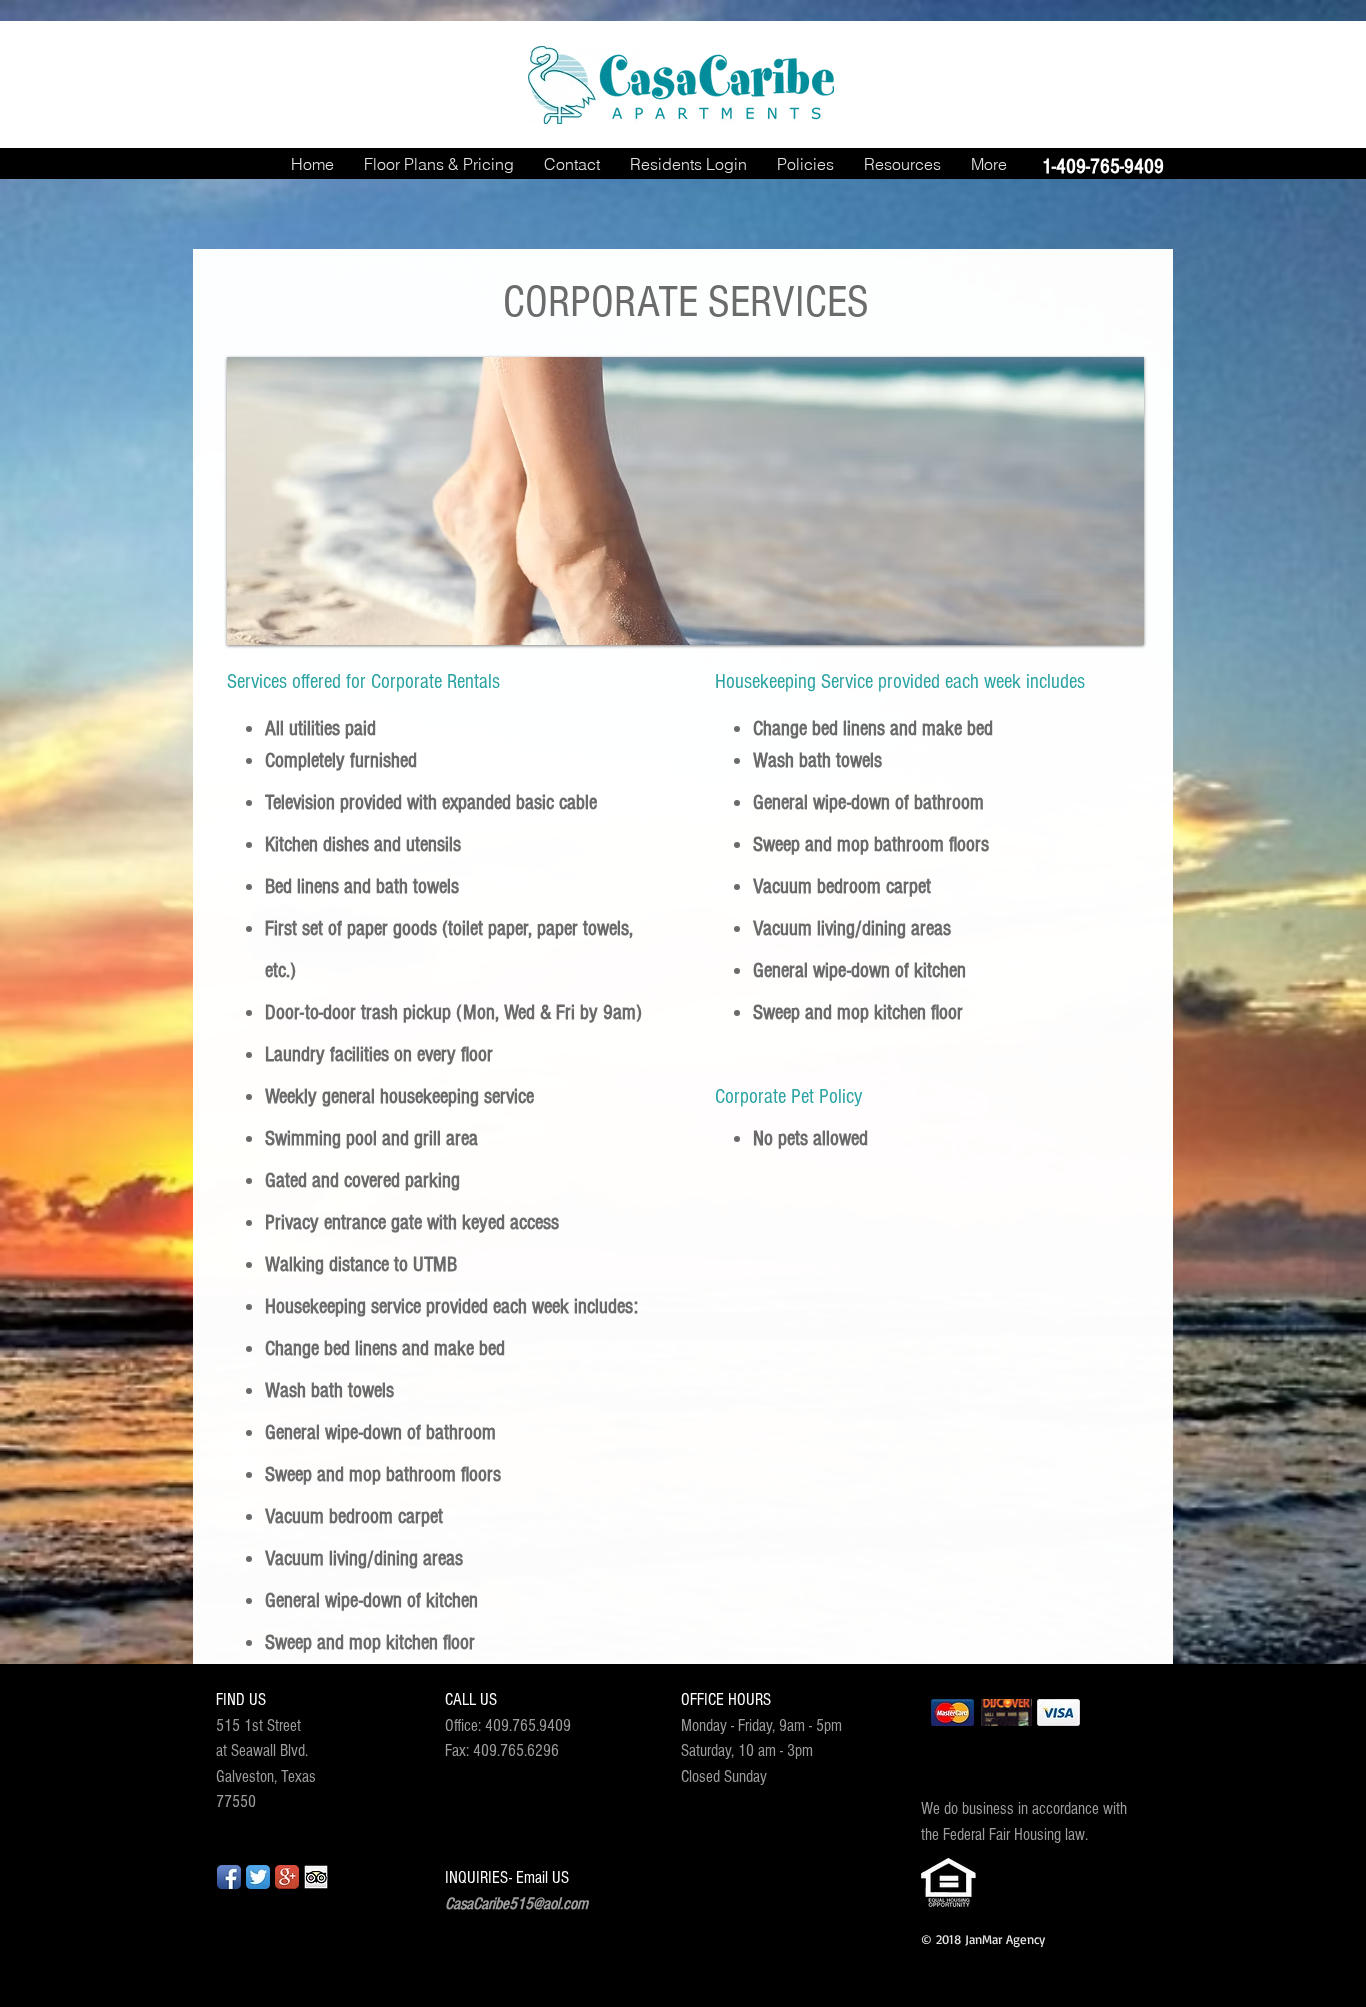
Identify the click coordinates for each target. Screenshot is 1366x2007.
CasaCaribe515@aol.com (516, 1903)
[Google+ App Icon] (287, 1877)
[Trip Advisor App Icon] (316, 1877)
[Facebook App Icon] (229, 1877)
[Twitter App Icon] (258, 1877)
